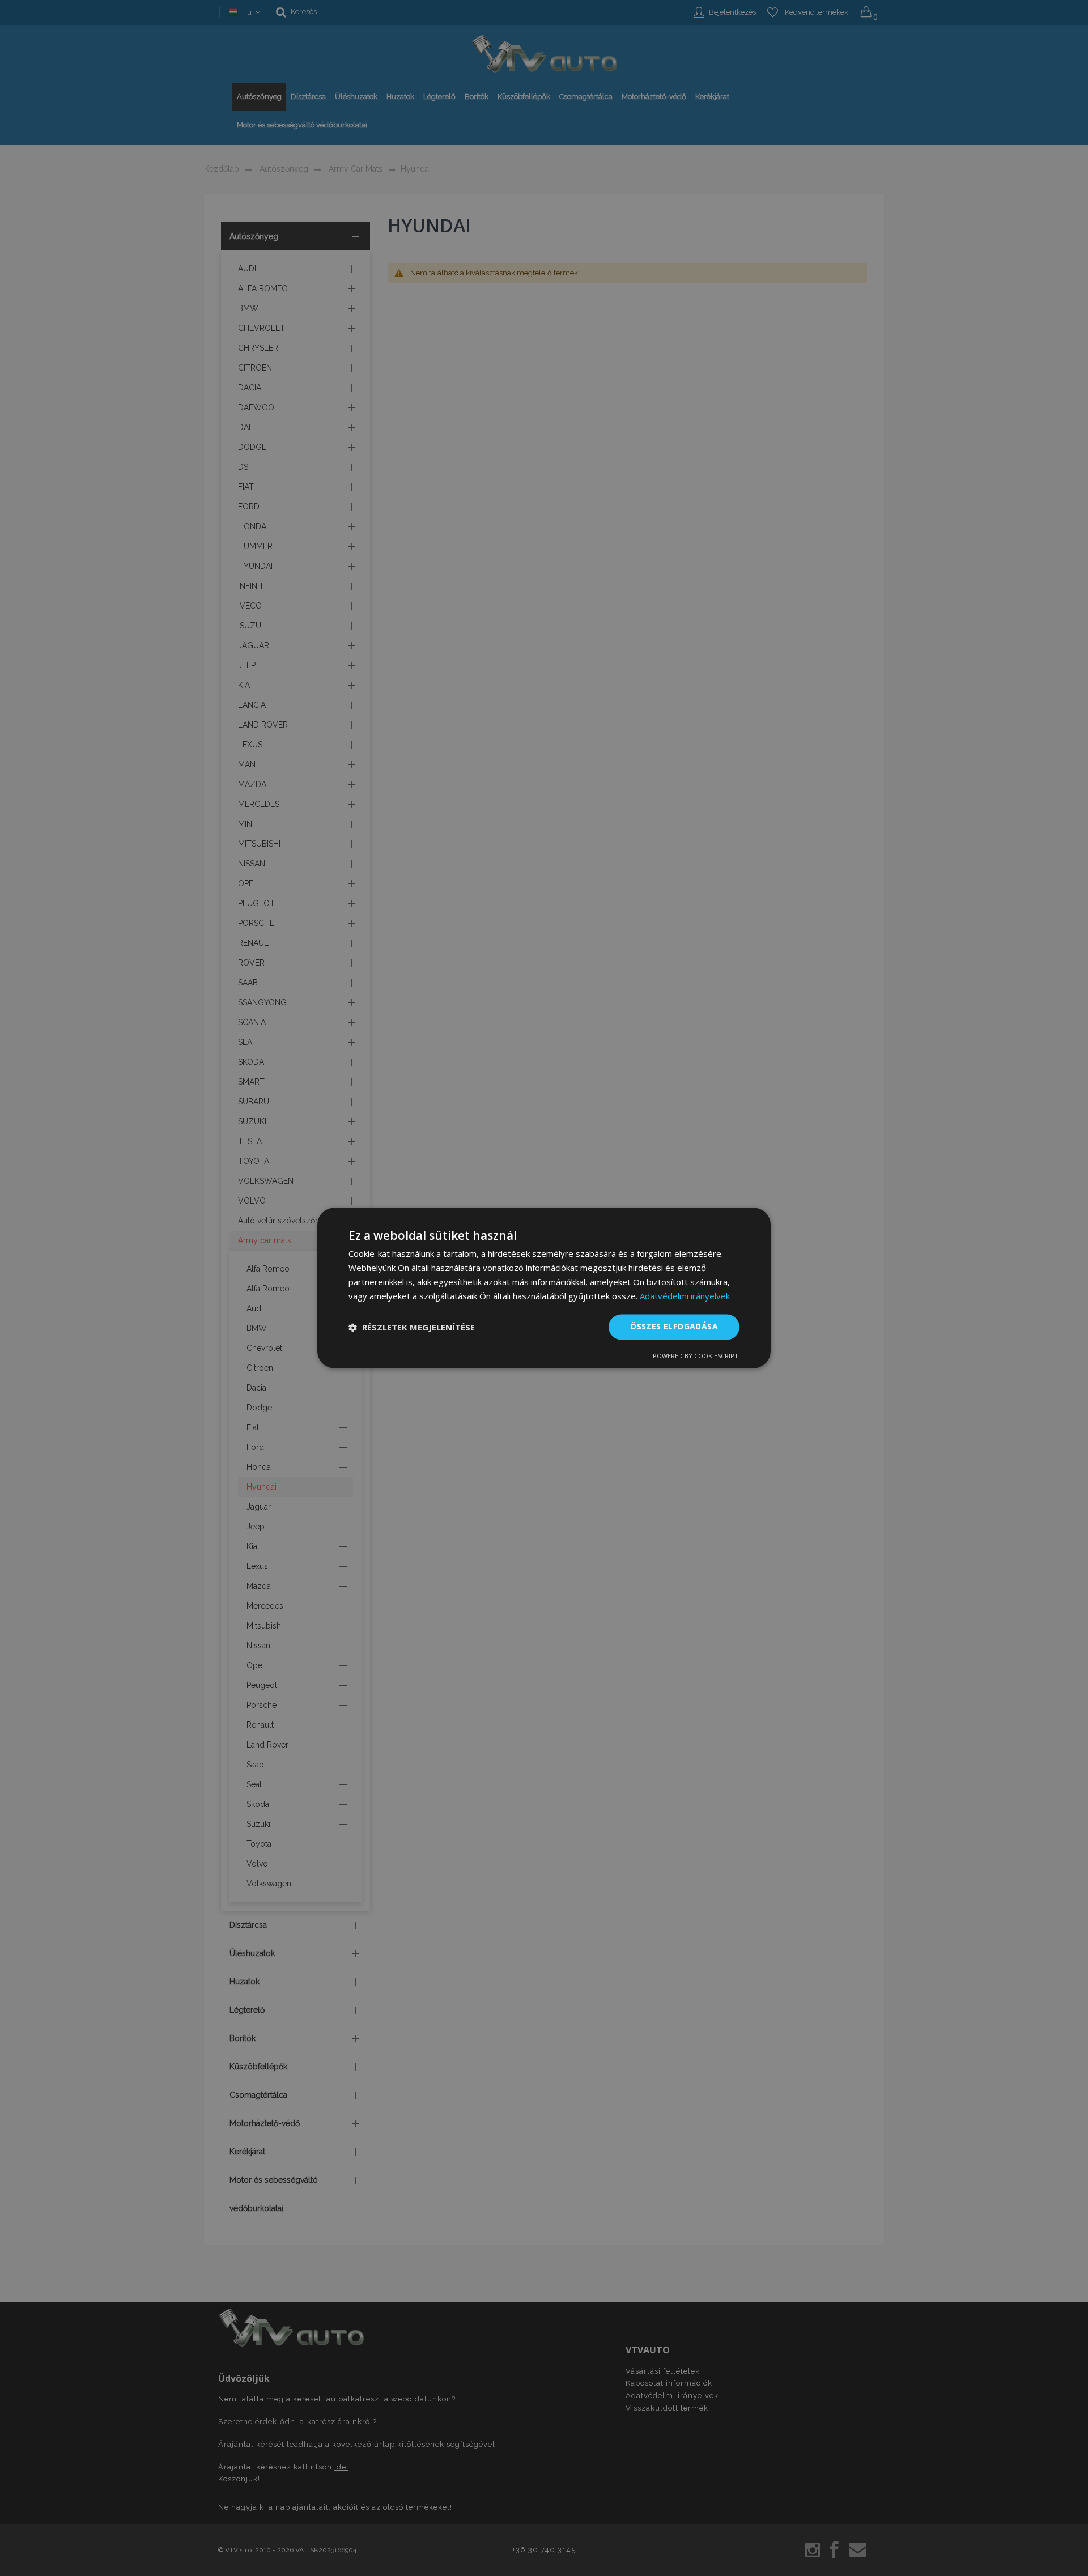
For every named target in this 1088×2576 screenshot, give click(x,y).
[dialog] (544, 1288)
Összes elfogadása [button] (674, 1327)
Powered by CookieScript (696, 1356)
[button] (412, 1327)
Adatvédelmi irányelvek (685, 1296)
